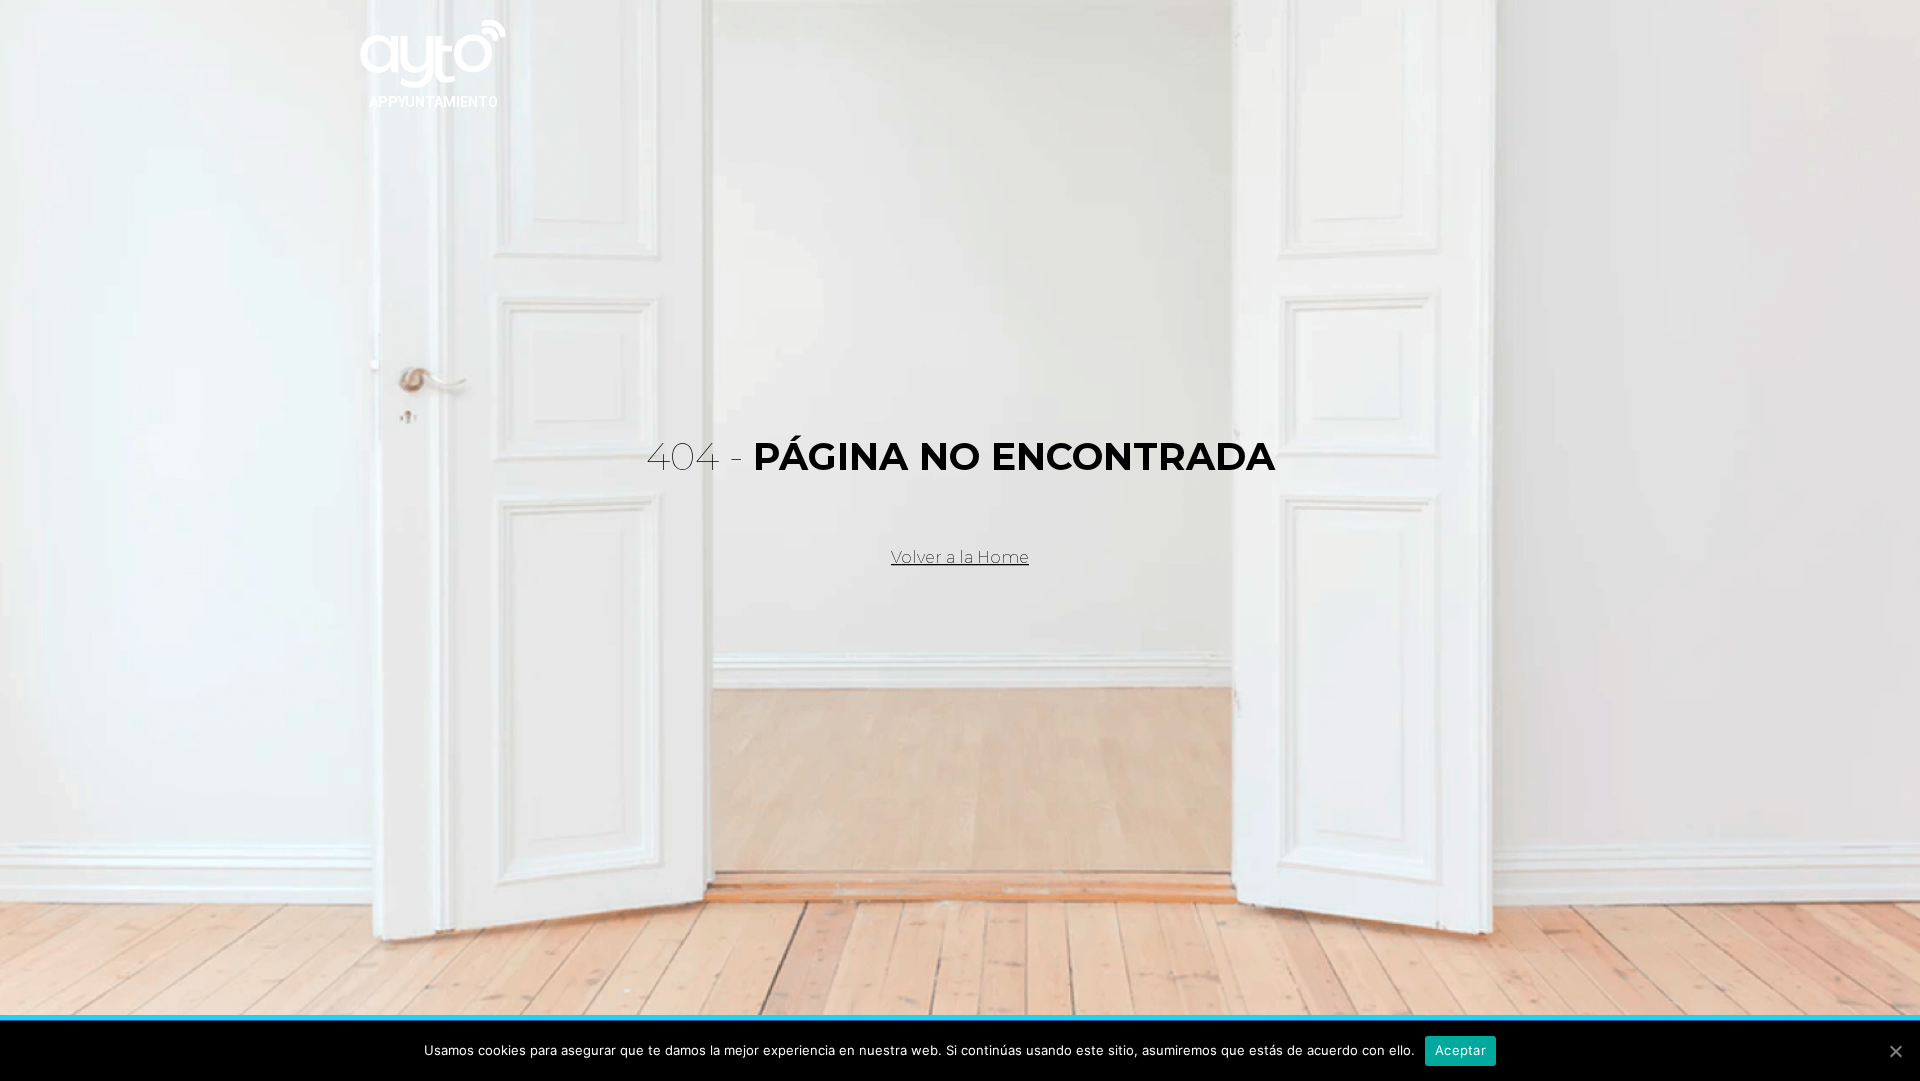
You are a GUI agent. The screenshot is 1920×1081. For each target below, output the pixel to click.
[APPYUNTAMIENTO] (433, 52)
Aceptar (1460, 1050)
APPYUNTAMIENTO (433, 102)
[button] (960, 558)
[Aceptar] (1895, 1051)
